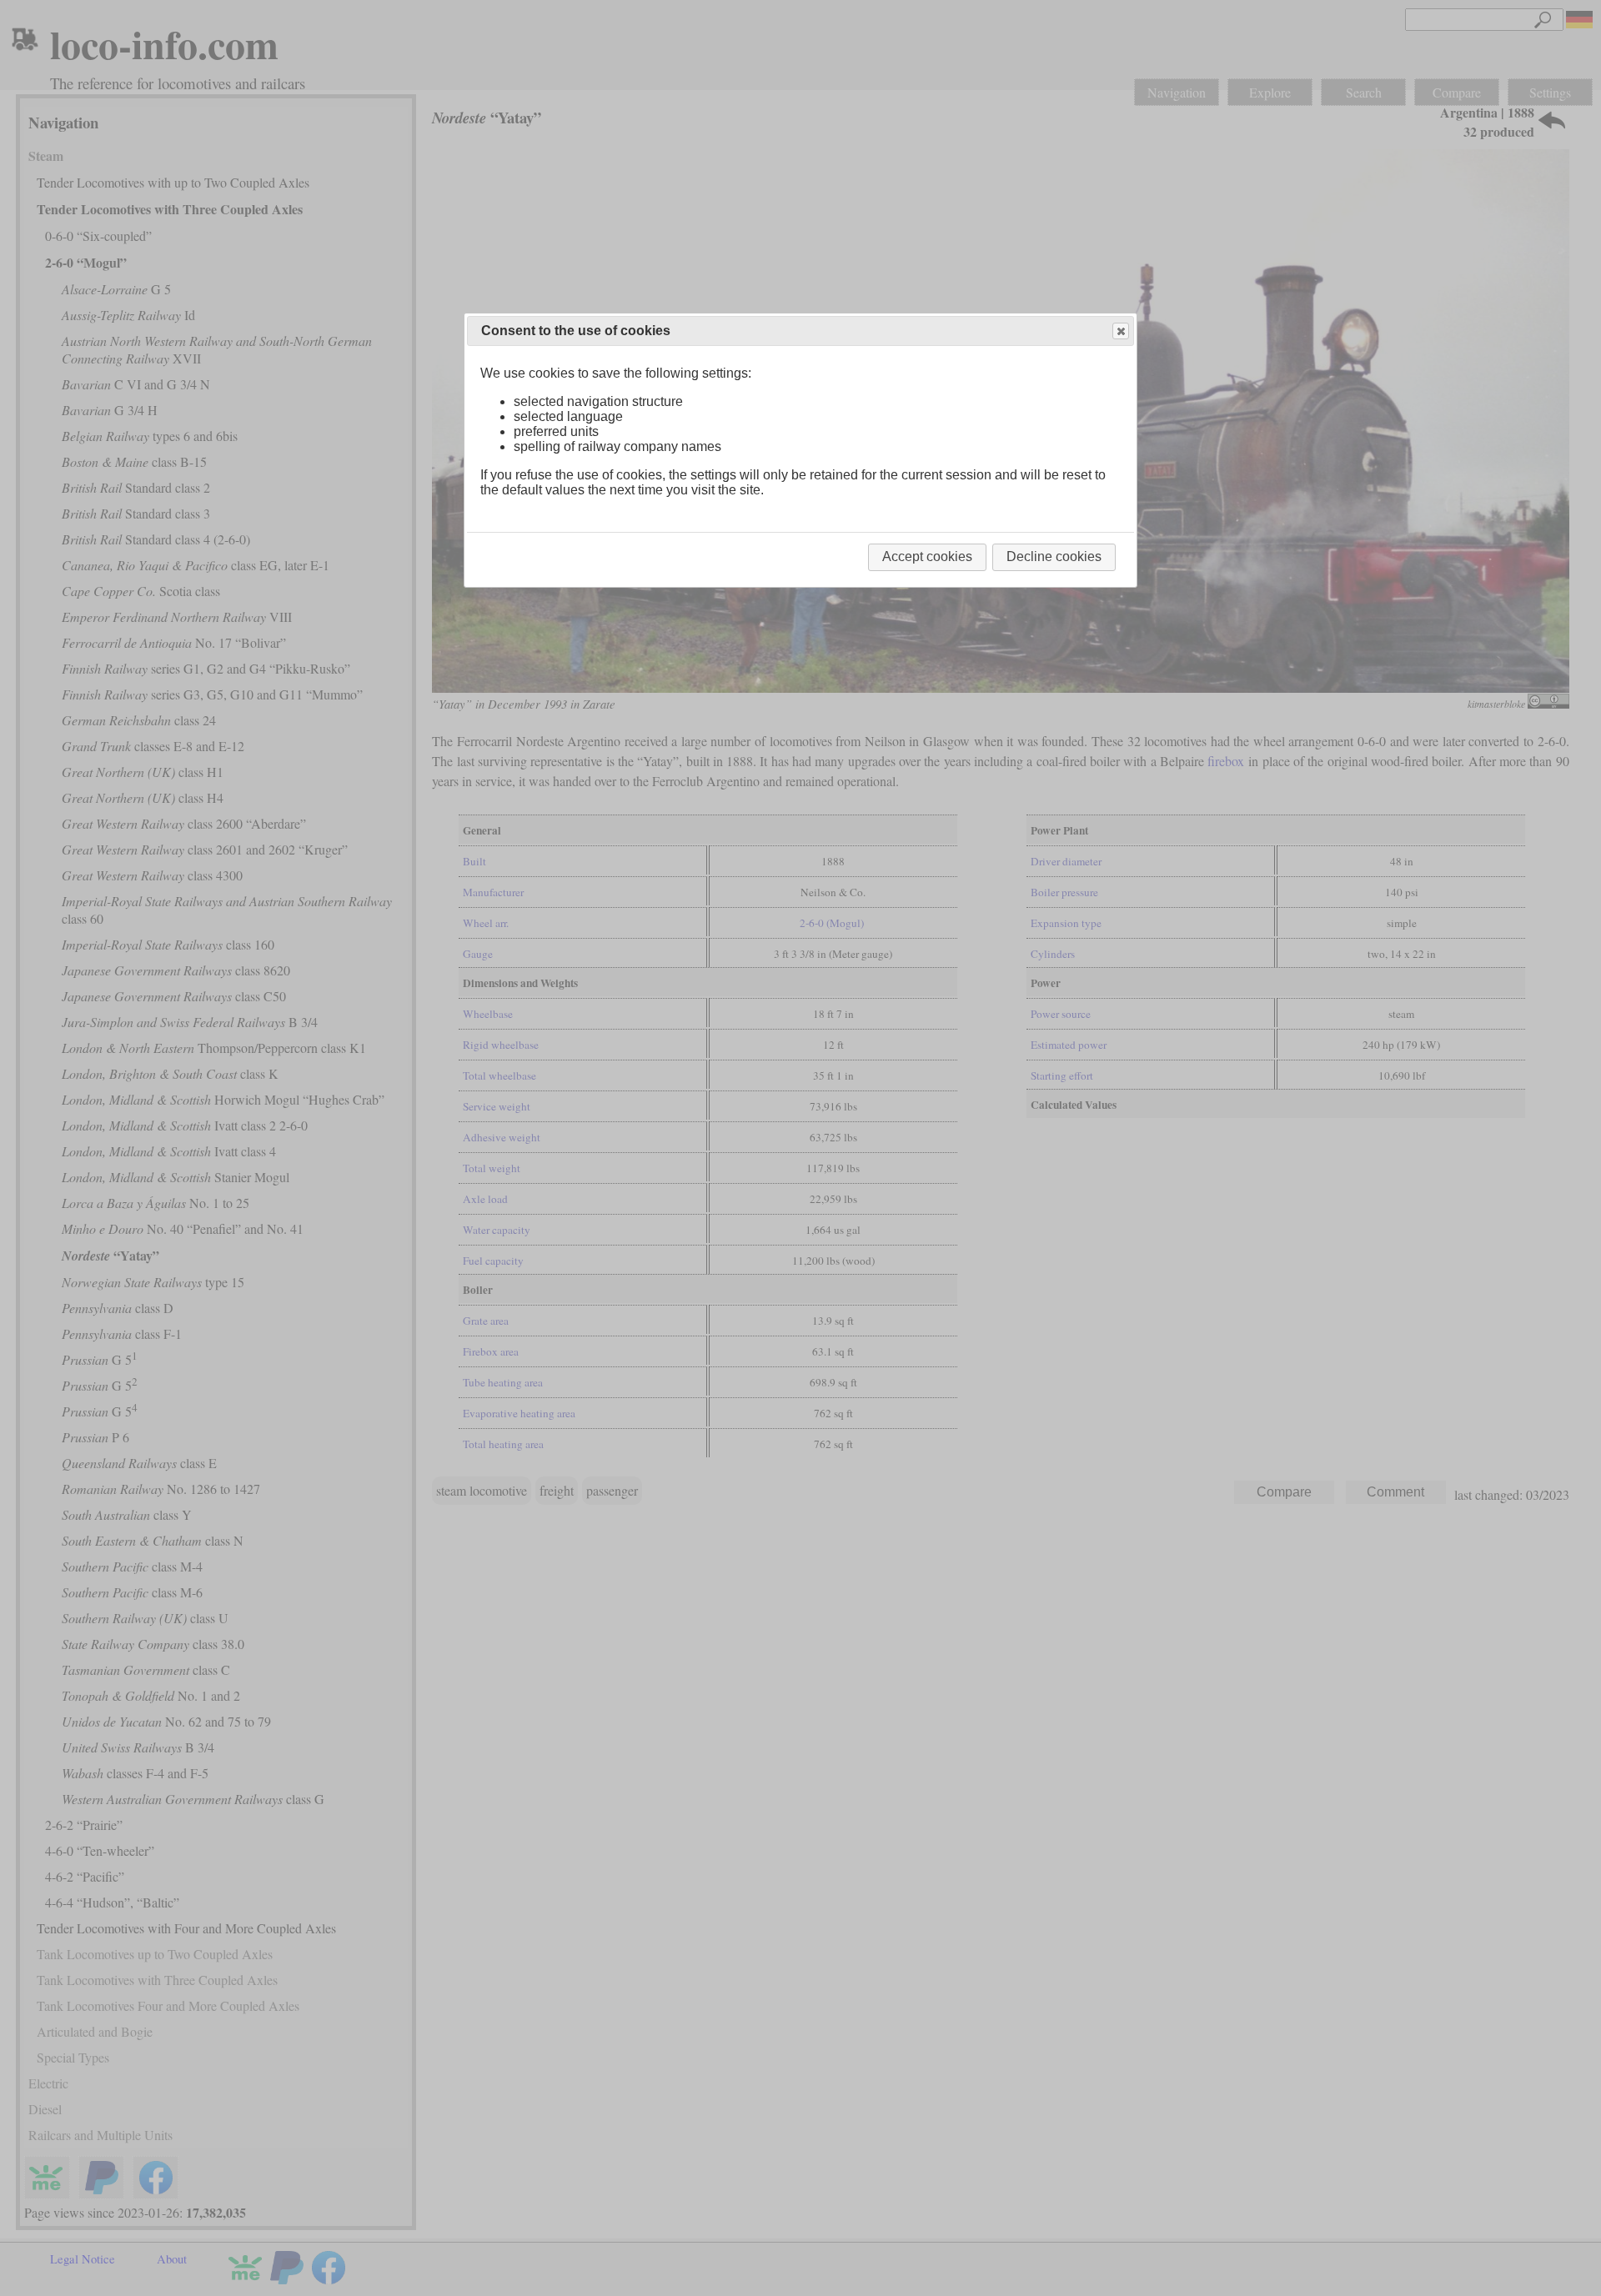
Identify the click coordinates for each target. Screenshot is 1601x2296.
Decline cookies (1054, 556)
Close (1121, 331)
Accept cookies (927, 556)
